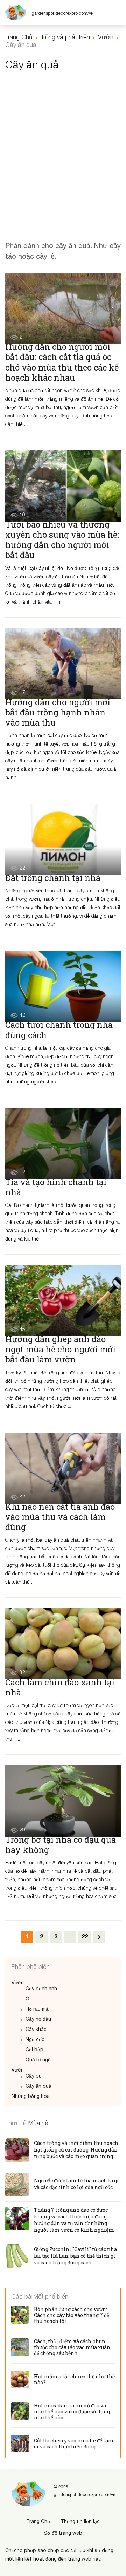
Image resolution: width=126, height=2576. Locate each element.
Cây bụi (34, 2076)
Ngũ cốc (35, 2040)
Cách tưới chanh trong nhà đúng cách (59, 1030)
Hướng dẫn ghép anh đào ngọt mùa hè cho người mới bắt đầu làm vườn (60, 1349)
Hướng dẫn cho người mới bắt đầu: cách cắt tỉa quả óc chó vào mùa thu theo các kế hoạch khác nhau (62, 362)
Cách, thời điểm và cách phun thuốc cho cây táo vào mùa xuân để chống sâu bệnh (72, 2347)
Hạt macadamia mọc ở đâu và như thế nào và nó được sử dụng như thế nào (72, 2411)
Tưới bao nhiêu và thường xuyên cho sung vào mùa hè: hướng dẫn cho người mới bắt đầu (62, 540)
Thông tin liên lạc (80, 2522)
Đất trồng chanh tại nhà (53, 878)
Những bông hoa (31, 2097)
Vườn (18, 1983)
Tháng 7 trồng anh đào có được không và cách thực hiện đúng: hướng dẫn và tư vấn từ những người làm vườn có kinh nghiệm (74, 2220)
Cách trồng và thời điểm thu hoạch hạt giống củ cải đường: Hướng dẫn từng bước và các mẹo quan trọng (76, 2150)
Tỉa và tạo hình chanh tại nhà (56, 1187)
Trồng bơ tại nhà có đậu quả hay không (61, 1845)
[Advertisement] (63, 147)
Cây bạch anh (41, 1989)
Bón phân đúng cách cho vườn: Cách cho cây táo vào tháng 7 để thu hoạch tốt (72, 2315)
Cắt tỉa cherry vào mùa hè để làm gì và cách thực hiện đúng (74, 2444)
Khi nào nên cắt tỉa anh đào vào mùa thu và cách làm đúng (60, 1517)
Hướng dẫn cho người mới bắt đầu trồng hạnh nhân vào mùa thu (58, 712)
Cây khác (36, 2030)
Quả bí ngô (38, 2060)
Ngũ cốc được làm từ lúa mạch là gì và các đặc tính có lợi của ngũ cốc (76, 2184)
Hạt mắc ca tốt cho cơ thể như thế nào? (74, 2379)
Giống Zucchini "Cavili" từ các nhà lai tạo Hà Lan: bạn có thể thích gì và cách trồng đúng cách (75, 2256)
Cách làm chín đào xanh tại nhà (60, 1687)
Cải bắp (34, 2050)
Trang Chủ (38, 2522)
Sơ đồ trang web (63, 2533)
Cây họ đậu (38, 2020)
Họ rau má (37, 2009)
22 (85, 1937)
